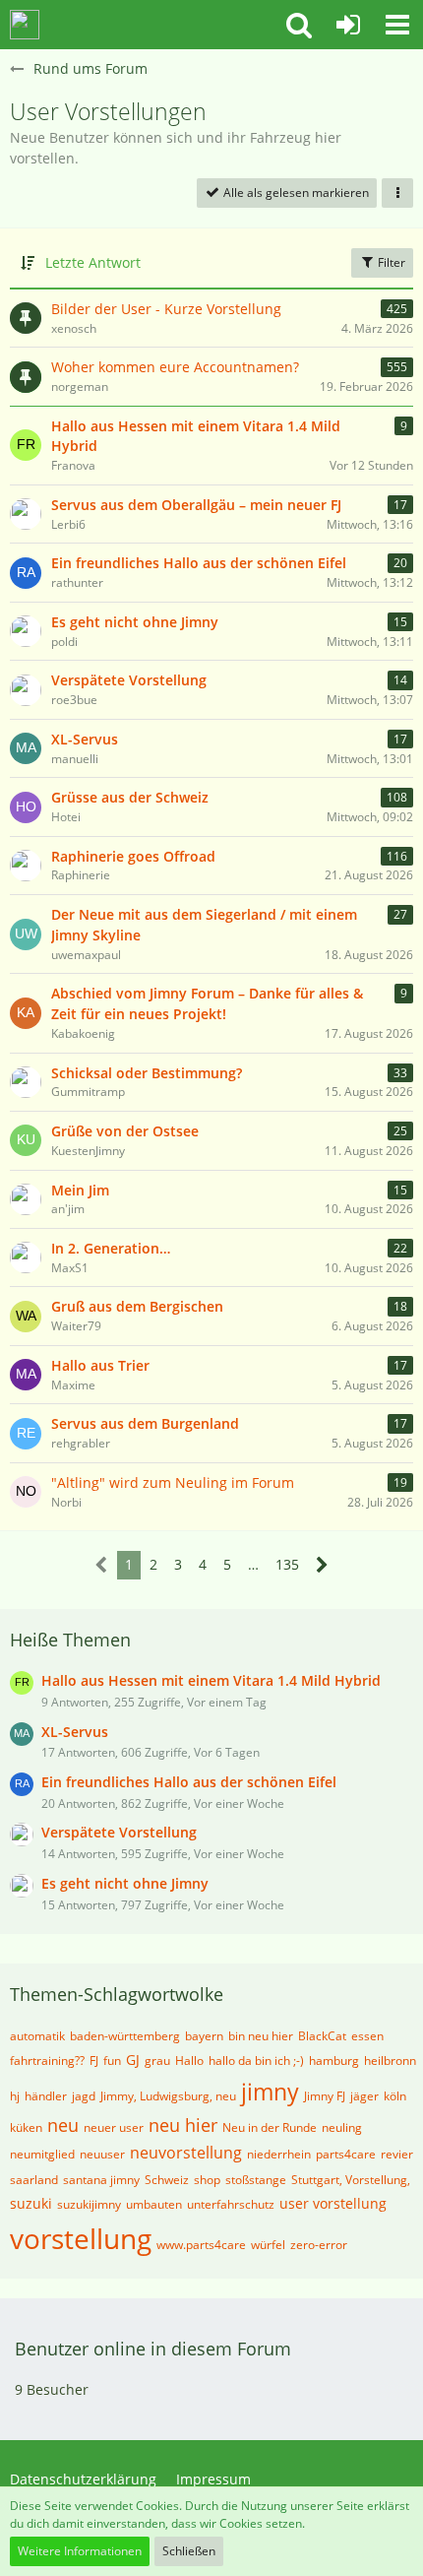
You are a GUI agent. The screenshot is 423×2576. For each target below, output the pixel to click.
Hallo (189, 2061)
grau (157, 2061)
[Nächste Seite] (322, 1565)
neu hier (183, 2125)
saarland (34, 2180)
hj (15, 2096)
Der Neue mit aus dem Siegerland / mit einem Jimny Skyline (204, 925)
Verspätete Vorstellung (129, 680)
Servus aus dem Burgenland (145, 1423)
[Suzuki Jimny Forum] (25, 25)
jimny (270, 2092)
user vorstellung (333, 2203)
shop (207, 2180)
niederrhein (279, 2154)
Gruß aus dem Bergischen (137, 1306)
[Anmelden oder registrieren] (348, 25)
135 (287, 1564)
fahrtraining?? (47, 2061)
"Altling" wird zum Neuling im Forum (173, 1482)
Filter (390, 262)
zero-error (319, 2245)
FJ (94, 2061)
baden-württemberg (125, 2036)
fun (112, 2061)
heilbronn (390, 2061)
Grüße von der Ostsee (125, 1131)
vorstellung (81, 2238)
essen (367, 2036)
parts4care (346, 2154)
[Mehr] (397, 193)
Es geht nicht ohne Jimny (135, 622)
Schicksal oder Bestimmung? (147, 1073)
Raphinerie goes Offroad (133, 856)
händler (46, 2096)
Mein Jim (80, 1190)
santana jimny (101, 2180)
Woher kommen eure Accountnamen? (175, 367)
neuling (342, 2127)
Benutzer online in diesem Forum (153, 2349)
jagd (84, 2096)
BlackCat (322, 2036)
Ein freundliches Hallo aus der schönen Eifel (199, 563)
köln (395, 2096)
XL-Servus (85, 739)
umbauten (154, 2204)
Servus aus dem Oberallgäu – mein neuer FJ (196, 505)
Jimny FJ (325, 2096)
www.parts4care (201, 2245)
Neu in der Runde (270, 2127)
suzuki (31, 2203)
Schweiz (167, 2180)
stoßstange (256, 2180)
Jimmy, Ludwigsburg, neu (168, 2096)
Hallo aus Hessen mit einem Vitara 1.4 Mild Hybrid (196, 436)
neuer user (114, 2127)
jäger (364, 2096)
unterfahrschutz (231, 2204)
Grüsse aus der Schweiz (130, 797)
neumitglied (42, 2154)
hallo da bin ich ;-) (256, 2061)
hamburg (334, 2061)
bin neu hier (261, 2036)
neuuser (102, 2154)
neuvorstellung (186, 2153)
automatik (37, 2036)
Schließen (189, 2551)
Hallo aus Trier (100, 1365)
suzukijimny (89, 2204)
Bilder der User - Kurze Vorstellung (166, 309)
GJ (133, 2060)
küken (26, 2127)
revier (397, 2154)
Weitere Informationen (80, 2551)
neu (63, 2125)
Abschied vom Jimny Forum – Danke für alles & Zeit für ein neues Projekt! (207, 1003)
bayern (204, 2036)
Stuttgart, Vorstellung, (351, 2180)
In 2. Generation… (111, 1248)
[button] (299, 25)
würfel (268, 2245)
